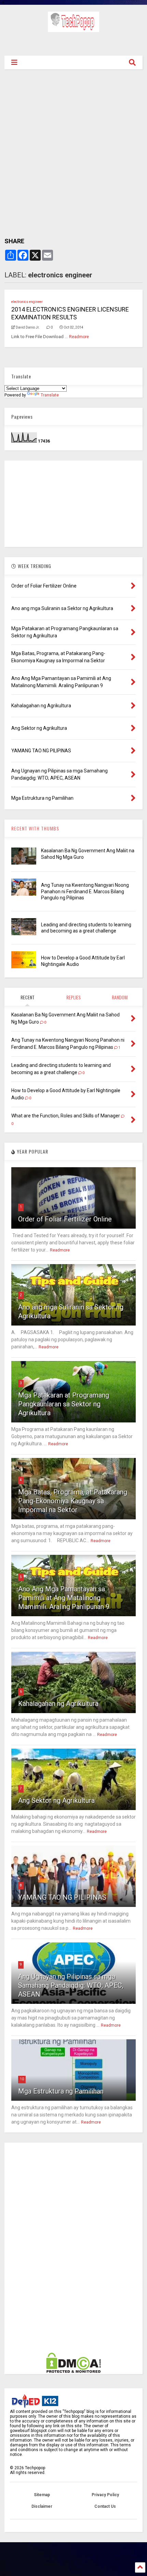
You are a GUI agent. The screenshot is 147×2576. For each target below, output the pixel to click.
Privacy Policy (105, 2495)
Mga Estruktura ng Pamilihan (61, 2091)
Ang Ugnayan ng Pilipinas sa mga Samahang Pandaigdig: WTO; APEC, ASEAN (71, 1985)
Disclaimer (42, 2506)
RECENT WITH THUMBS (35, 828)
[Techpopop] (73, 29)
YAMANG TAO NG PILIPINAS (62, 1897)
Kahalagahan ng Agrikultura (58, 1704)
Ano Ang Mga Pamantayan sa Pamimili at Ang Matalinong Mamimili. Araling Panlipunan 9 (64, 1598)
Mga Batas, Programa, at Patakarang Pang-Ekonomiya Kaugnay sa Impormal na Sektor (73, 1501)
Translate (50, 395)
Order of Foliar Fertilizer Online (65, 1219)
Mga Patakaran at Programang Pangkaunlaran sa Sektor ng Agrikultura (64, 1404)
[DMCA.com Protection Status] (73, 2372)
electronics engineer (27, 302)
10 (22, 2079)
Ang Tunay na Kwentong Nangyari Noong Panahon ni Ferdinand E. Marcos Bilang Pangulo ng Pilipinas (85, 891)
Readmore (79, 337)
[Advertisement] (73, 43)
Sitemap (42, 2495)
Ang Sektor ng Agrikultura (56, 1800)
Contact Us (105, 2506)
